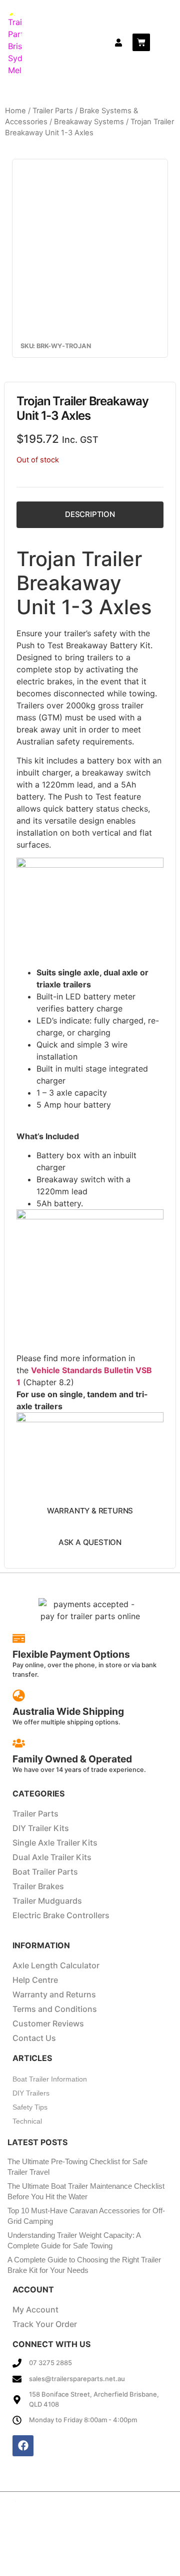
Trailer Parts (53, 111)
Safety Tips (30, 2107)
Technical (27, 2121)
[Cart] (141, 42)
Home (15, 111)
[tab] (90, 515)
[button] (164, 42)
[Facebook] (23, 2446)
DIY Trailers (31, 2093)
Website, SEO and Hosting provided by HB (110, 2535)
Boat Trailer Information (50, 2079)
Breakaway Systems (89, 122)
